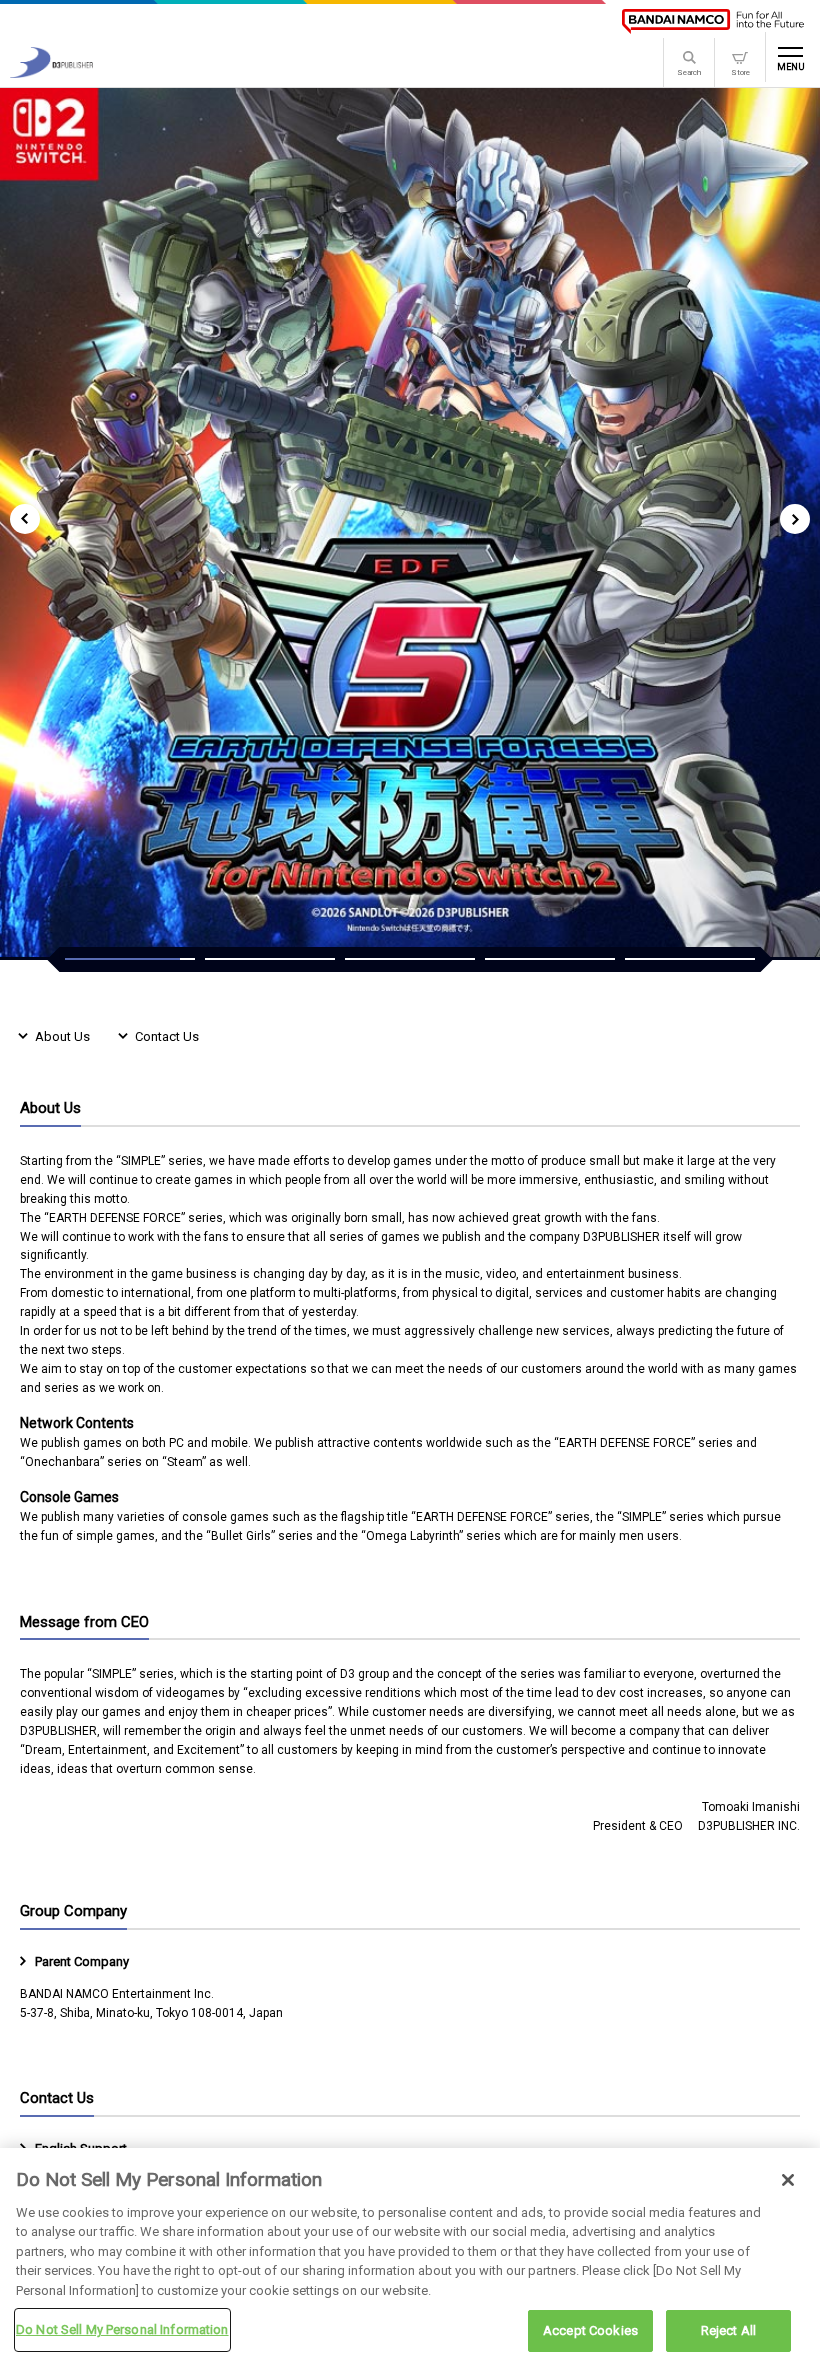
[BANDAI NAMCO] (713, 21)
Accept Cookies (590, 2330)
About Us (62, 1036)
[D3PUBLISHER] (51, 72)
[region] (410, 2260)
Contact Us (167, 1036)
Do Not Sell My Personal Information (122, 2329)
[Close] (788, 2180)
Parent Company (82, 1961)
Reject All (728, 2330)
